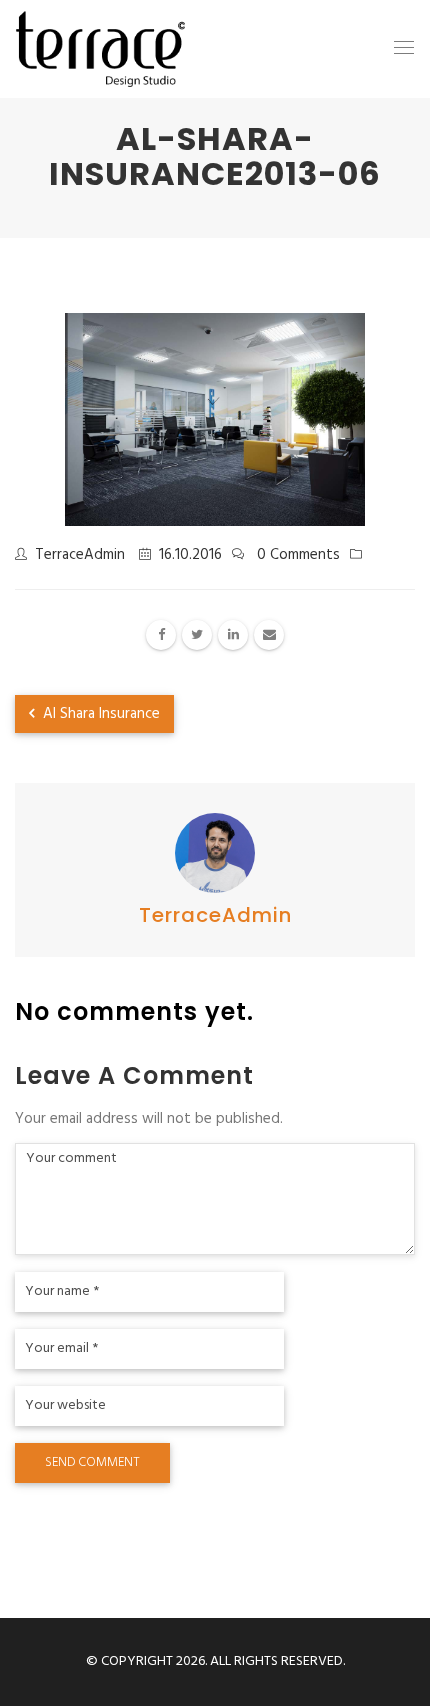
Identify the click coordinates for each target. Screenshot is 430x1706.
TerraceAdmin (80, 555)
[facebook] (161, 635)
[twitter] (197, 635)
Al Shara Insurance (99, 714)
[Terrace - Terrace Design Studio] (100, 49)
